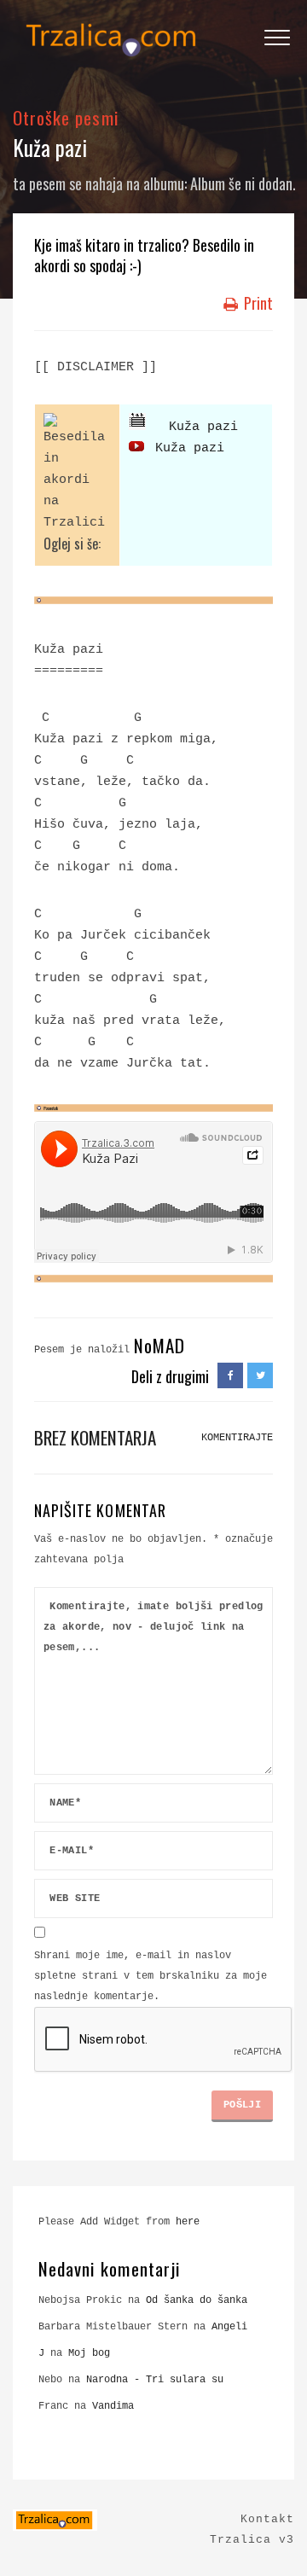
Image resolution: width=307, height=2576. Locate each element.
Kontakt (267, 2519)
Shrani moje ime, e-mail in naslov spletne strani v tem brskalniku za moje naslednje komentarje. (151, 1976)
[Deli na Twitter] (260, 1376)
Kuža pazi (192, 427)
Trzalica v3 (252, 2540)
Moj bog (89, 2353)
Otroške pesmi (66, 117)
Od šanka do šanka (197, 2300)
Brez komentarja (95, 1437)
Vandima (113, 2406)
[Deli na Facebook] (230, 1376)
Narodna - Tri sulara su (155, 2380)
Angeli (229, 2327)
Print (257, 303)
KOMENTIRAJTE (237, 1438)
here (188, 2222)
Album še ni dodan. (243, 183)
